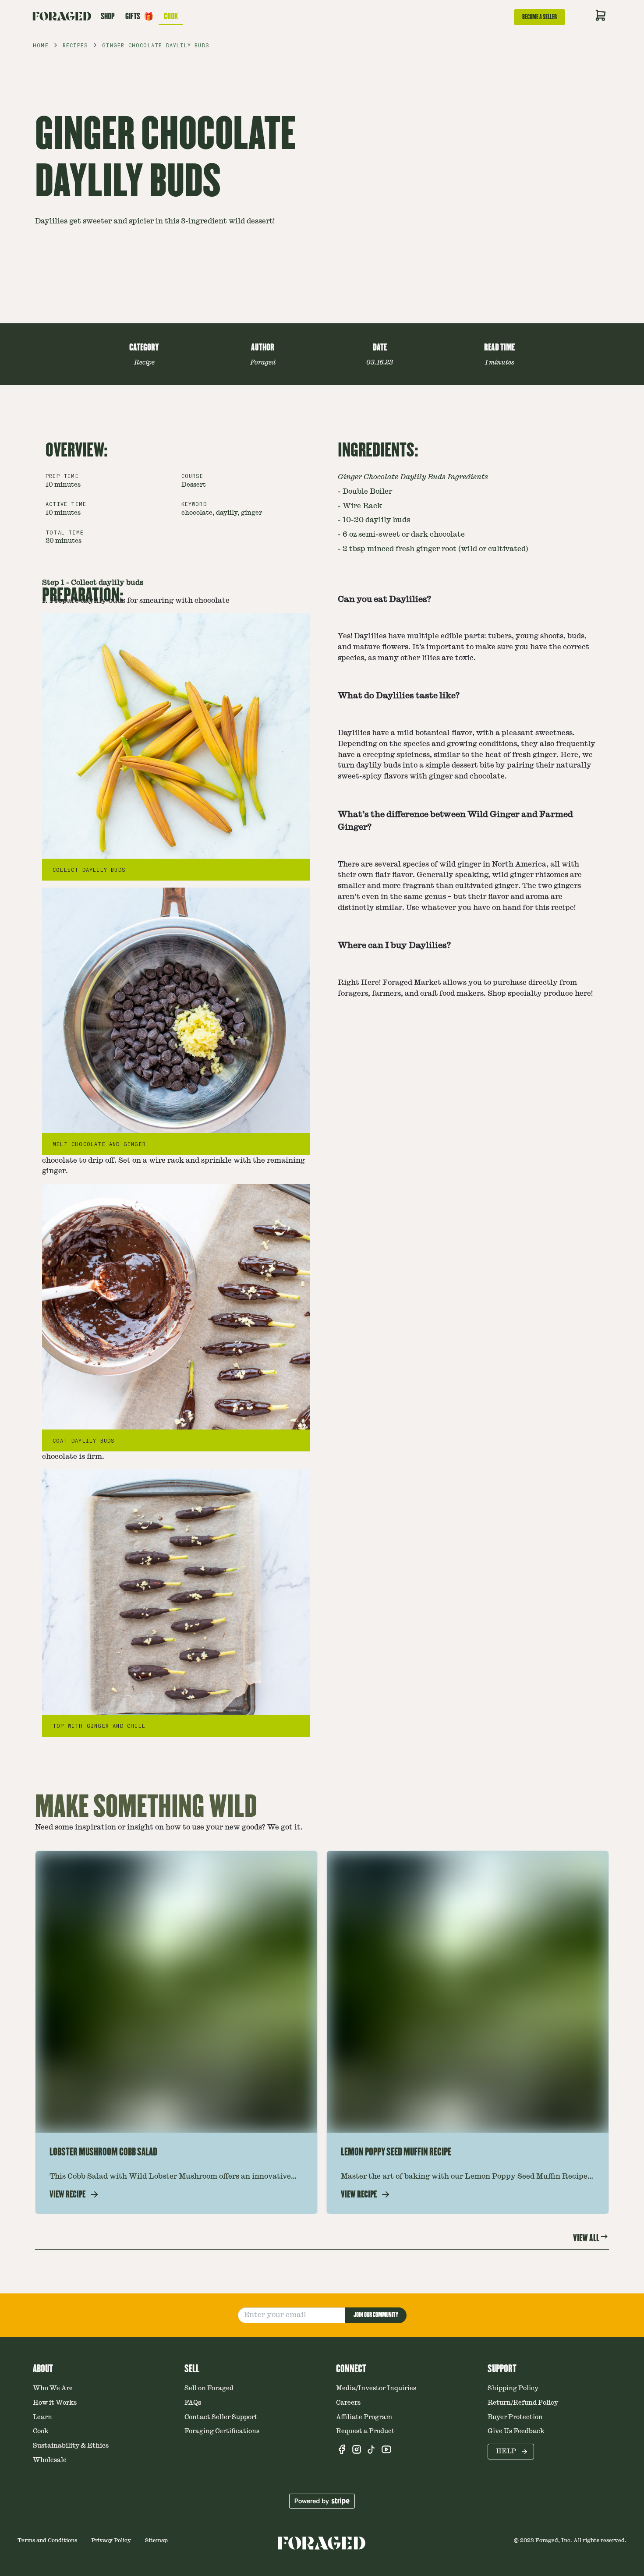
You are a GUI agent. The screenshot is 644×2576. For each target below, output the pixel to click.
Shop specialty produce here (539, 994)
